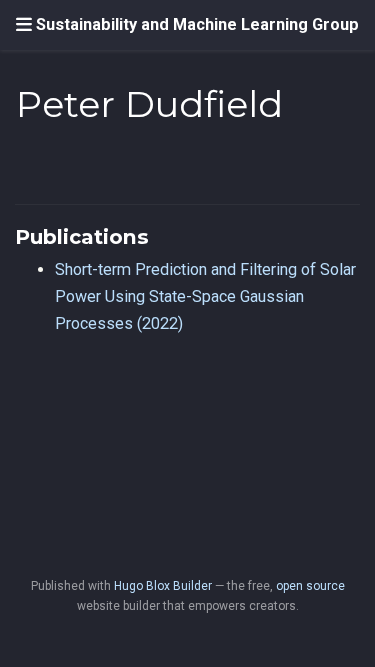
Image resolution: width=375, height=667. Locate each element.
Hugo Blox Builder (163, 586)
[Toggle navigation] (24, 25)
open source (310, 586)
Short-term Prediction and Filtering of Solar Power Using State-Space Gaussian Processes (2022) (205, 296)
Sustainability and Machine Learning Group (197, 24)
